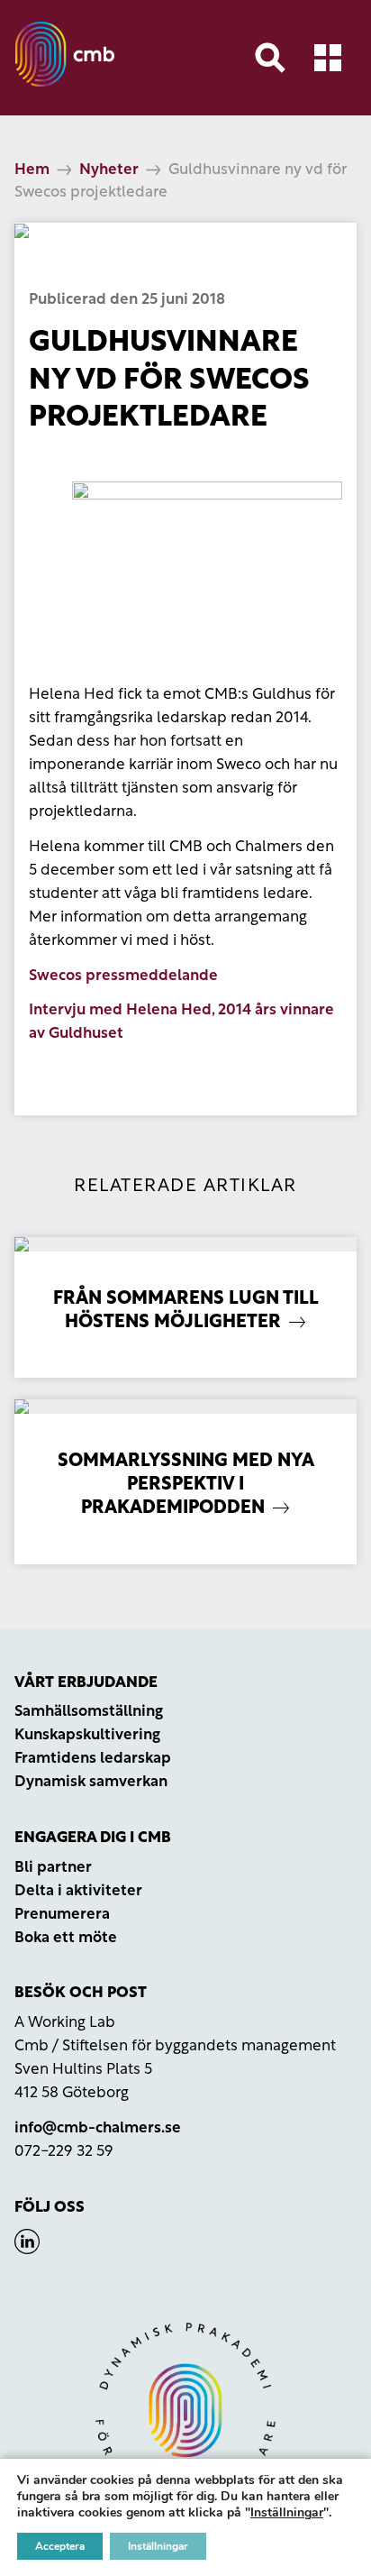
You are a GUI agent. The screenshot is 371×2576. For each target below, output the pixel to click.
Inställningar (287, 2513)
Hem (32, 170)
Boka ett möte (66, 1938)
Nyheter (109, 170)
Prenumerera (62, 1915)
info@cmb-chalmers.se (98, 2128)
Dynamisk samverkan (91, 1782)
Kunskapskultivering (87, 1735)
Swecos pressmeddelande (123, 976)
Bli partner (53, 1868)
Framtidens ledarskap (93, 1759)
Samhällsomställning (89, 1712)
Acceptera (60, 2546)
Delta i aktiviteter (78, 1891)
